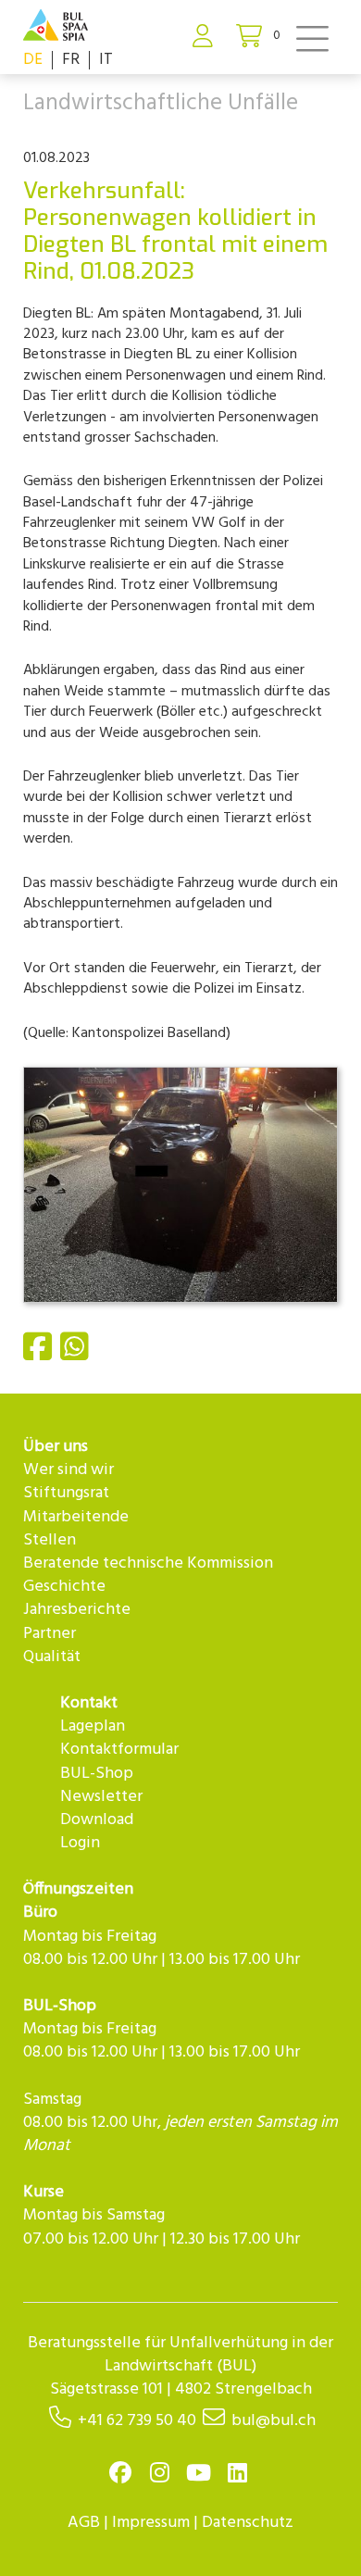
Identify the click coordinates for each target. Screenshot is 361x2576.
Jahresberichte (77, 1610)
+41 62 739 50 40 (137, 2421)
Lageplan (93, 1726)
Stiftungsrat (66, 1493)
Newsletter (101, 1797)
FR (71, 60)
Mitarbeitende (76, 1517)
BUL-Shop (97, 1774)
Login (80, 1843)
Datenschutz (248, 2523)
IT (106, 60)
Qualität (52, 1657)
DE (33, 60)
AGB (84, 2523)
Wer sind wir (68, 1470)
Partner (50, 1634)
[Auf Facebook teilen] (40, 1355)
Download (97, 1820)
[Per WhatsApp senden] (77, 1355)
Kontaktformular (119, 1750)
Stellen (50, 1540)
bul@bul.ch (274, 2421)
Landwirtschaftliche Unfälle (161, 104)
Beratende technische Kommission (148, 1563)
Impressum (151, 2523)
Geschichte (64, 1587)
